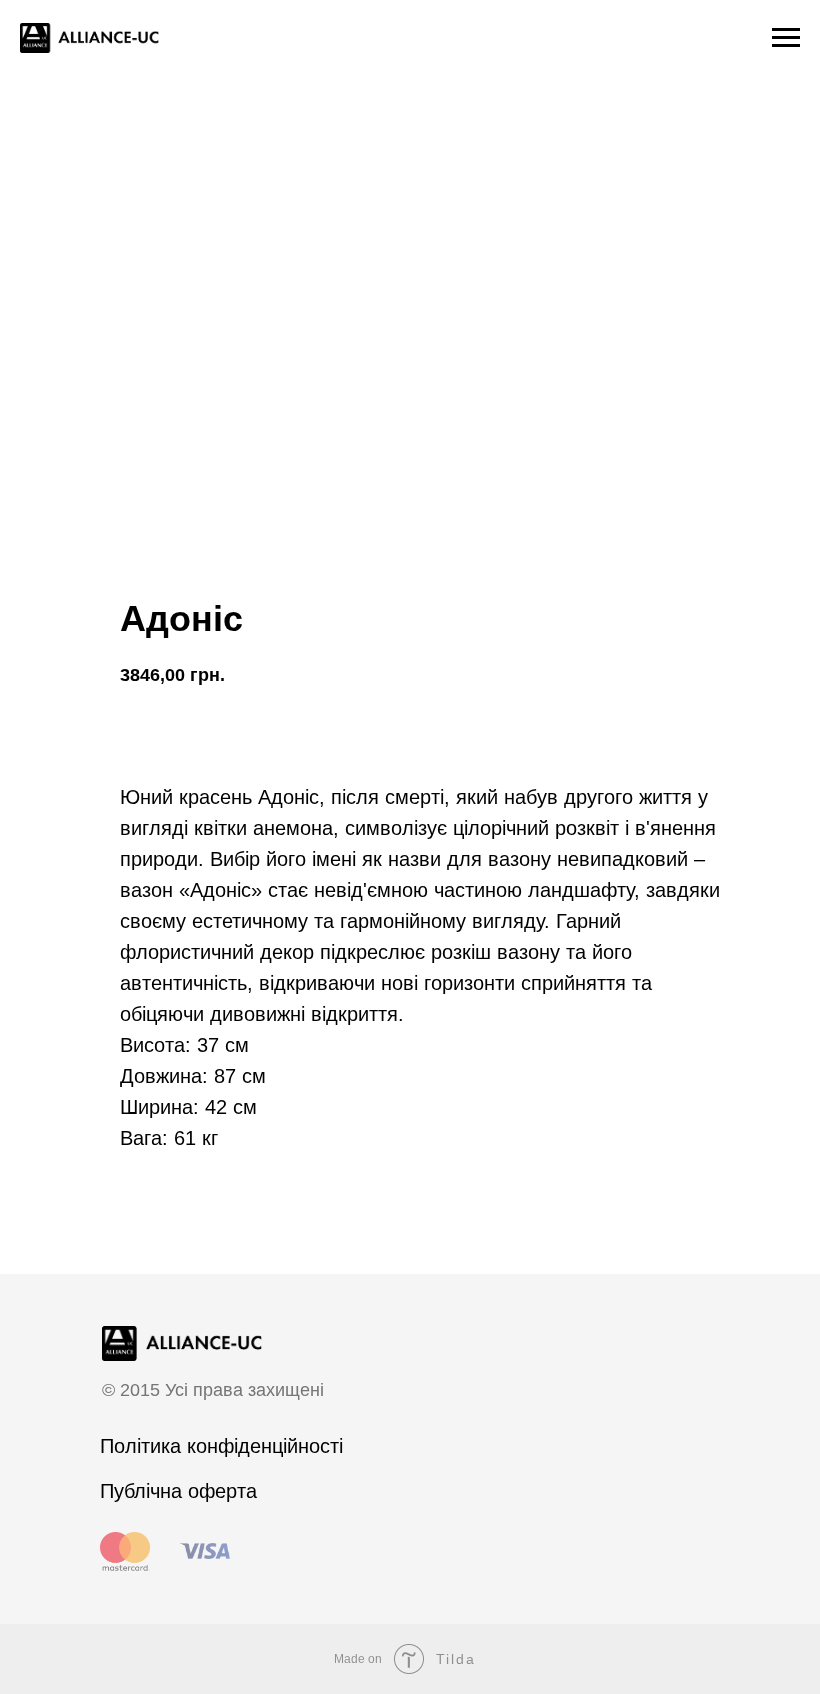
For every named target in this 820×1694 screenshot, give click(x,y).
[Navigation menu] (786, 38)
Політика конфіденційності (221, 1446)
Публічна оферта (178, 1491)
